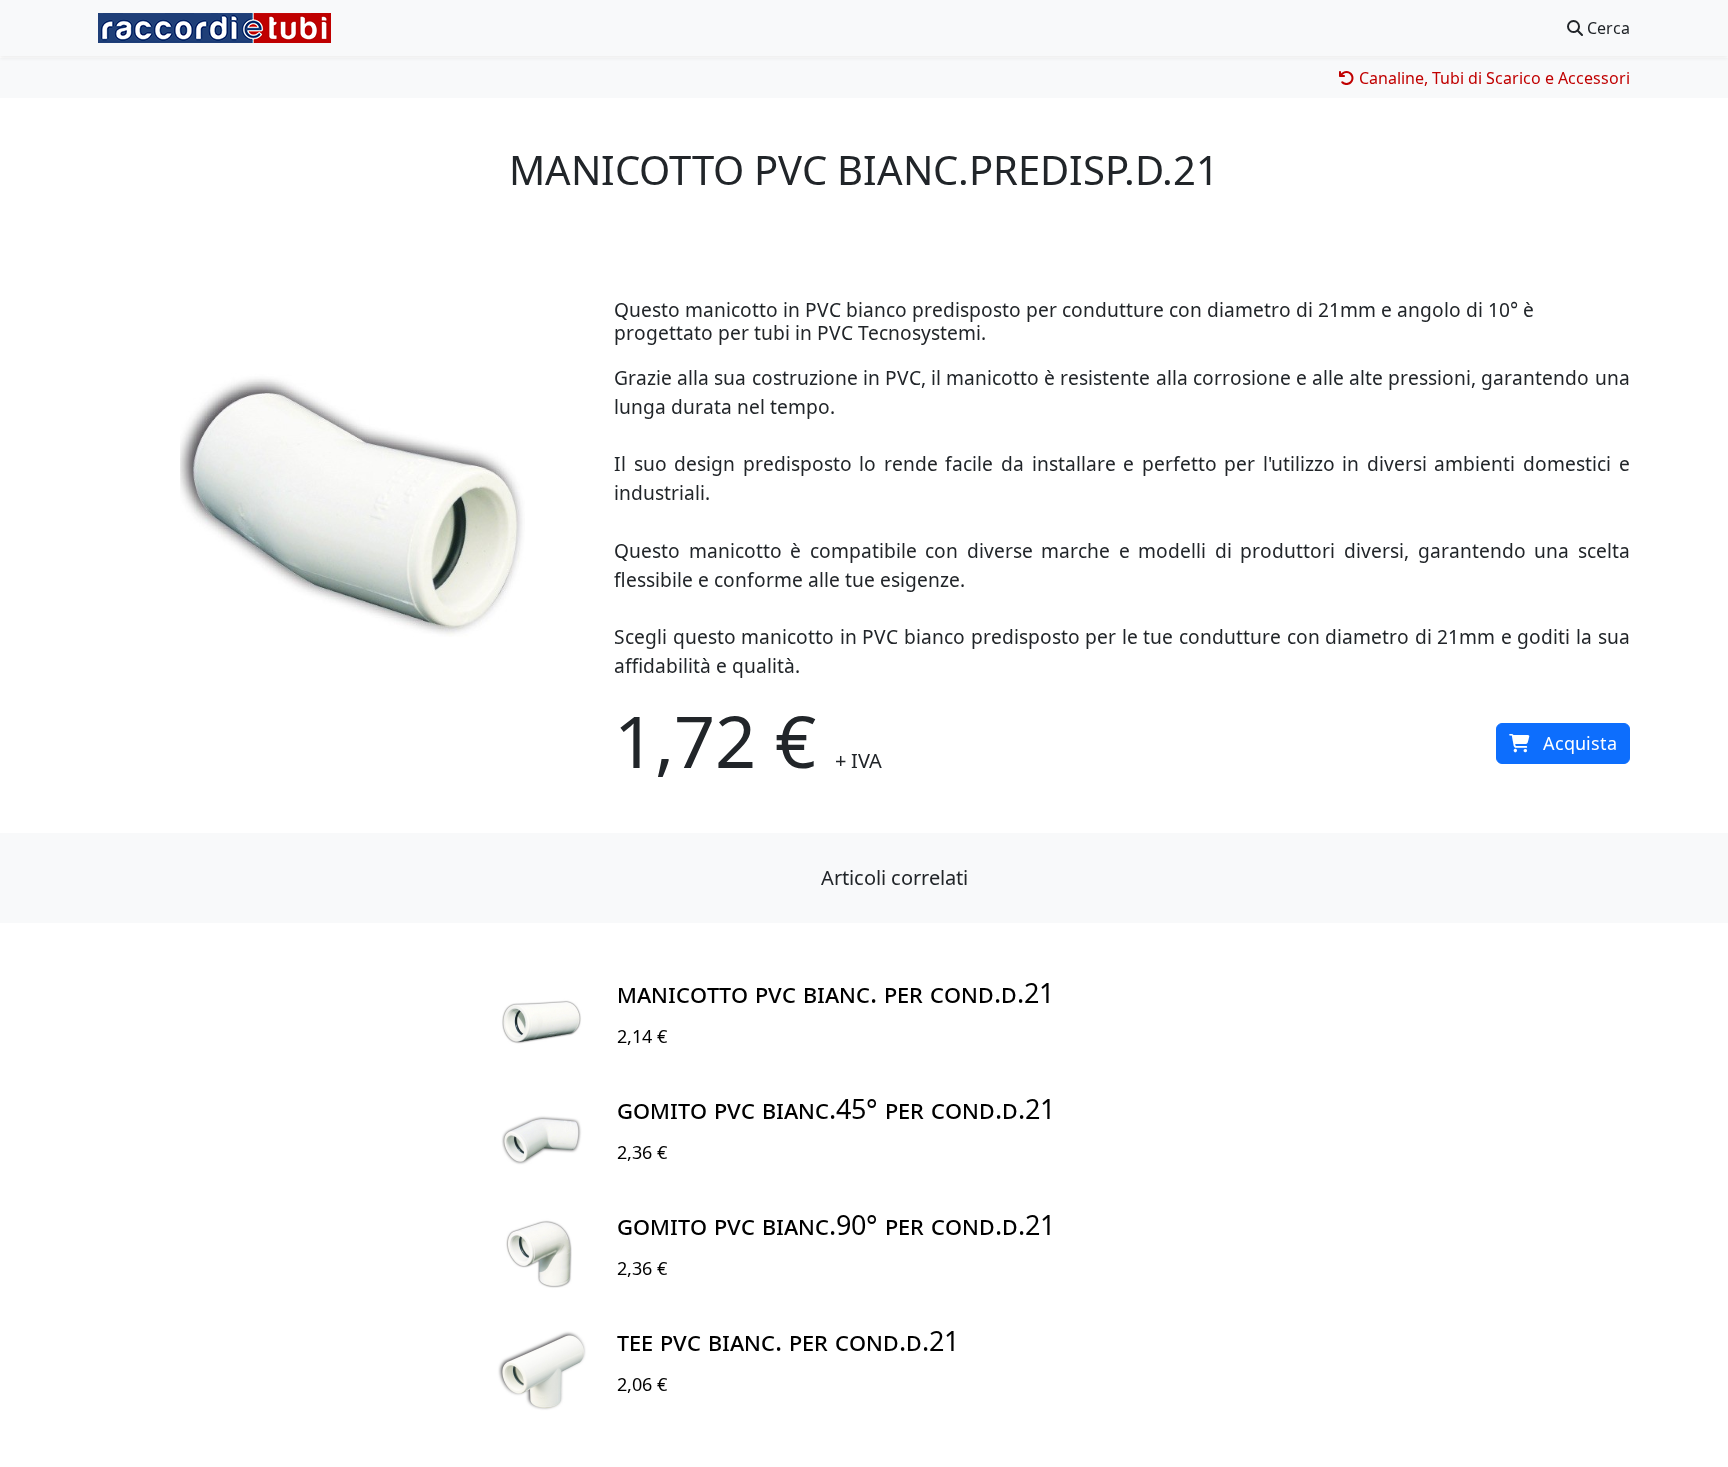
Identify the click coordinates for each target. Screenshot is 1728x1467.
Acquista (1580, 743)
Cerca (1606, 28)
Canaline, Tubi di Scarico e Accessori (1492, 78)
